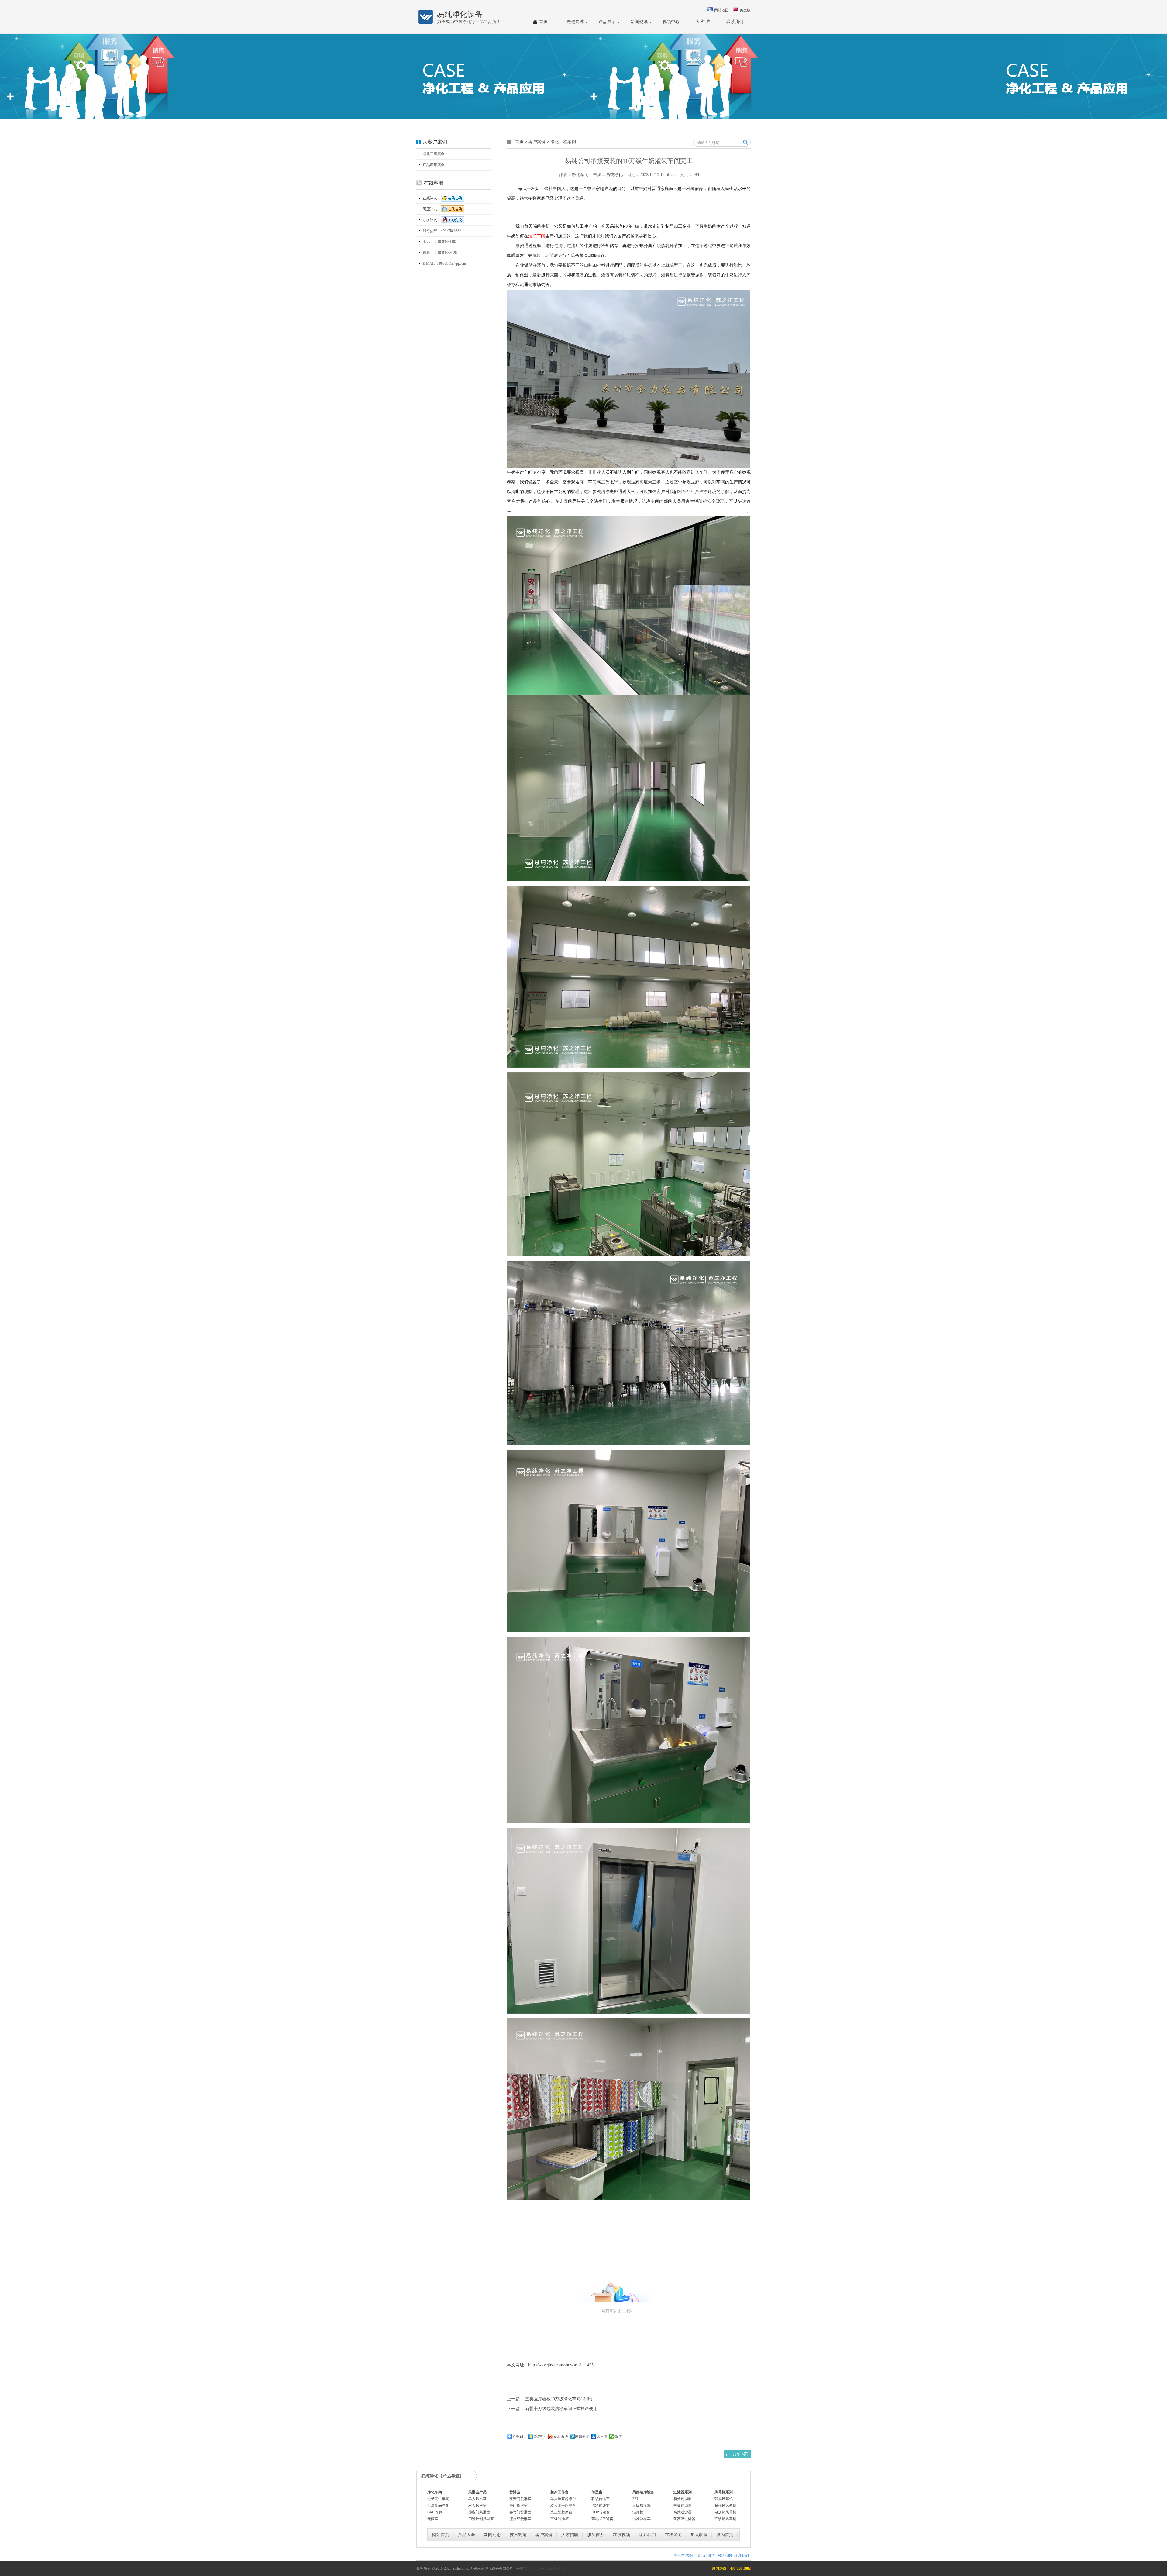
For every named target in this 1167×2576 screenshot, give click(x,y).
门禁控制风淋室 (481, 2519)
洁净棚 (638, 2512)
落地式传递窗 (602, 2519)
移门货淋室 (518, 2505)
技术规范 (518, 2535)
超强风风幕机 (725, 2505)
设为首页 (725, 2535)
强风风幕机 (724, 2499)
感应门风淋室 (479, 2512)
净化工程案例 (434, 154)
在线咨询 (673, 2535)
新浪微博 (561, 2436)
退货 (711, 2556)
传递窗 (597, 2492)
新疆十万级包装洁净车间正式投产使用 (561, 2409)
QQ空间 (540, 2436)
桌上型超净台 (561, 2512)
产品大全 (466, 2535)
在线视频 (621, 2535)
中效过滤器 (683, 2505)
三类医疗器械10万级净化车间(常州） (560, 2399)
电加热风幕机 (725, 2512)
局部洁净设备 (643, 2492)
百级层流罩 (642, 2505)
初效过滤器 (683, 2499)
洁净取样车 (642, 2519)
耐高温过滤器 (684, 2519)
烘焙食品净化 (438, 2505)
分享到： (519, 2436)
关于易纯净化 (684, 2556)
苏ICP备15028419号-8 (548, 2568)
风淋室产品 (477, 2492)
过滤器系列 (683, 2492)
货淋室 (515, 2492)
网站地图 (721, 10)
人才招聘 (570, 2535)
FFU (636, 2499)
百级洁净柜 (559, 2519)
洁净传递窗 (601, 2505)
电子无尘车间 (438, 2499)
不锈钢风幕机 (725, 2519)
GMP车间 (435, 2512)
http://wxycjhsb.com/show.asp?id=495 (561, 2365)
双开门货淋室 (520, 2499)
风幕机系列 (724, 2492)
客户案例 (537, 142)
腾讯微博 (582, 2436)
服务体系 (596, 2535)
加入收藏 (699, 2535)
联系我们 (647, 2535)
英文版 (745, 10)
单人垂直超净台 (563, 2499)
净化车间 (435, 2492)
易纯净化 (614, 175)
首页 (519, 142)
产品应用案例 (434, 165)
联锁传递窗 (601, 2499)
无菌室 (433, 2519)
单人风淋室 (477, 2499)
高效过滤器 (683, 2512)
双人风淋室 (477, 2505)
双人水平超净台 (563, 2505)
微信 (618, 2436)
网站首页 (441, 2535)
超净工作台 (559, 2492)
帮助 (701, 2556)
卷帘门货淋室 (520, 2512)
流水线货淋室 (520, 2519)
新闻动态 (492, 2535)
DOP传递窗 (601, 2512)
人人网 (602, 2436)
